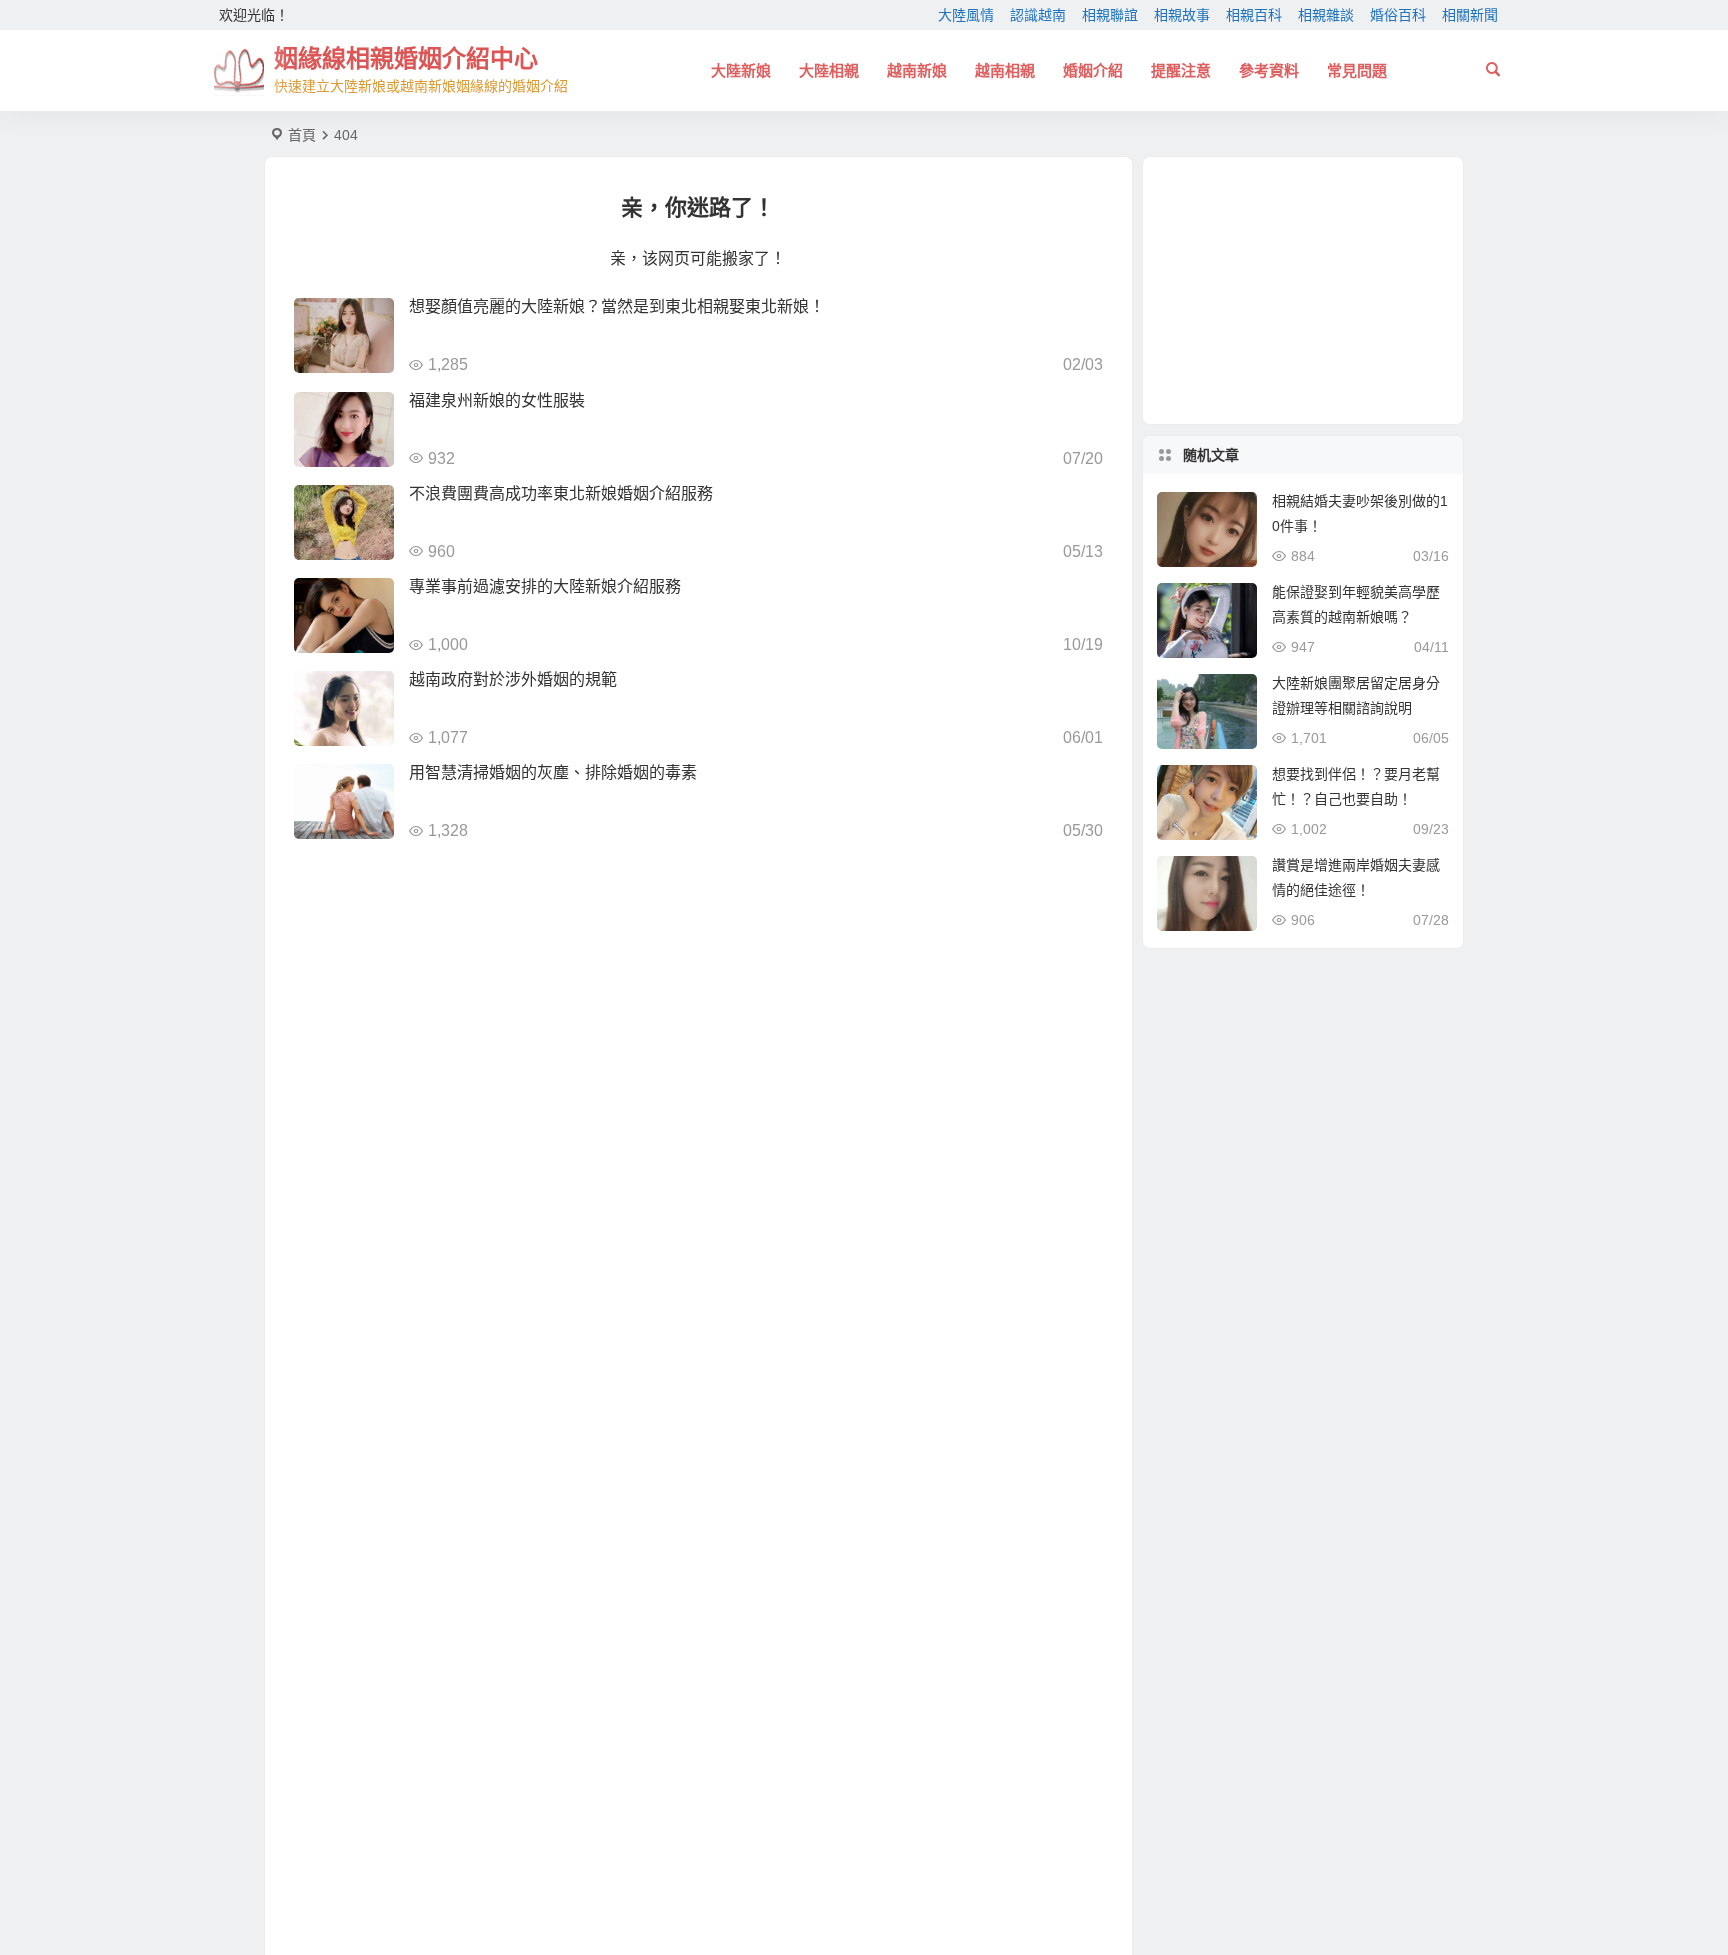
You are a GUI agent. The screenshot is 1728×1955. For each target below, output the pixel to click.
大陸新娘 (741, 70)
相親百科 (1254, 15)
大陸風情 (966, 15)
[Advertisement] (1303, 290)
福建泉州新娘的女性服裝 (497, 400)
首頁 (302, 135)
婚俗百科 (1398, 15)
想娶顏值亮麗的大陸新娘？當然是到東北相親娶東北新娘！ (617, 306)
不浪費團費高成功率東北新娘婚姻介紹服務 (561, 493)
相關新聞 (1470, 15)
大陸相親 (829, 70)
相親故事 (1182, 15)
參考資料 (1269, 70)
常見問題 (1357, 70)
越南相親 (1005, 70)
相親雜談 (1326, 15)
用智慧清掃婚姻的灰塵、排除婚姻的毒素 (553, 772)
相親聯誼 (1110, 15)
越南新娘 (917, 70)
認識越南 (1038, 15)
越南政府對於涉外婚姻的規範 (513, 679)
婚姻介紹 (1093, 70)
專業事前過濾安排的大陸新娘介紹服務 (545, 586)
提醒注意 (1181, 70)
